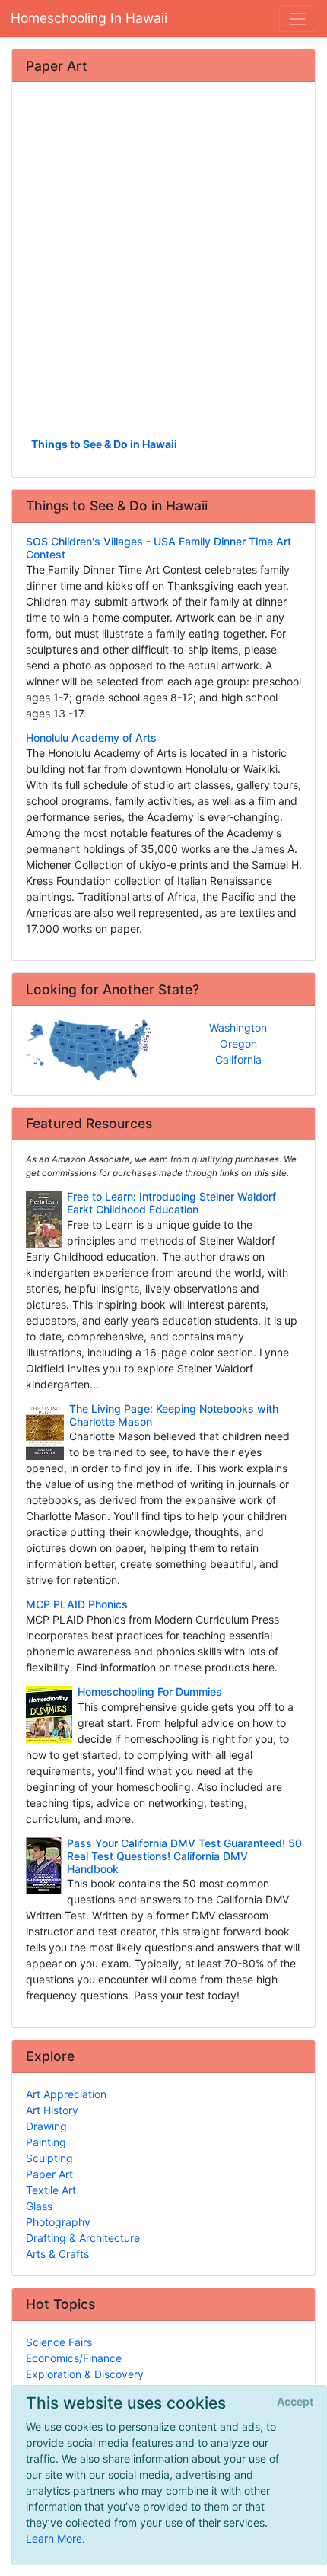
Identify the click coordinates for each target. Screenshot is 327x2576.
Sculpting (49, 2158)
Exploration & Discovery (85, 2374)
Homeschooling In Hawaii (89, 18)
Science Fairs (59, 2342)
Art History (52, 2110)
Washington (238, 1027)
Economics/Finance (74, 2358)
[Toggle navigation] (298, 19)
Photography (58, 2222)
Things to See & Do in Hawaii (104, 444)
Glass (39, 2206)
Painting (46, 2142)
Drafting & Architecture (83, 2238)
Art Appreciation (66, 2094)
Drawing (46, 2126)
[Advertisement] (163, 265)
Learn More (54, 2538)
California (238, 1059)
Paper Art (49, 2174)
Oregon (238, 1043)
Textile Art (51, 2190)
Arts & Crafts (57, 2254)
